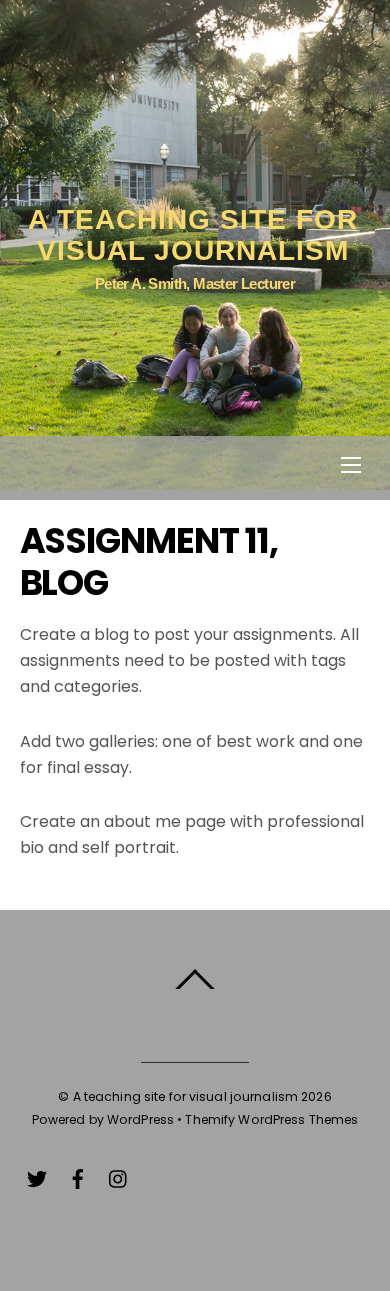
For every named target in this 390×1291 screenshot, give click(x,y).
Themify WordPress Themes (271, 1119)
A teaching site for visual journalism (186, 1096)
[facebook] (78, 1176)
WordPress (140, 1119)
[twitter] (37, 1176)
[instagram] (119, 1176)
